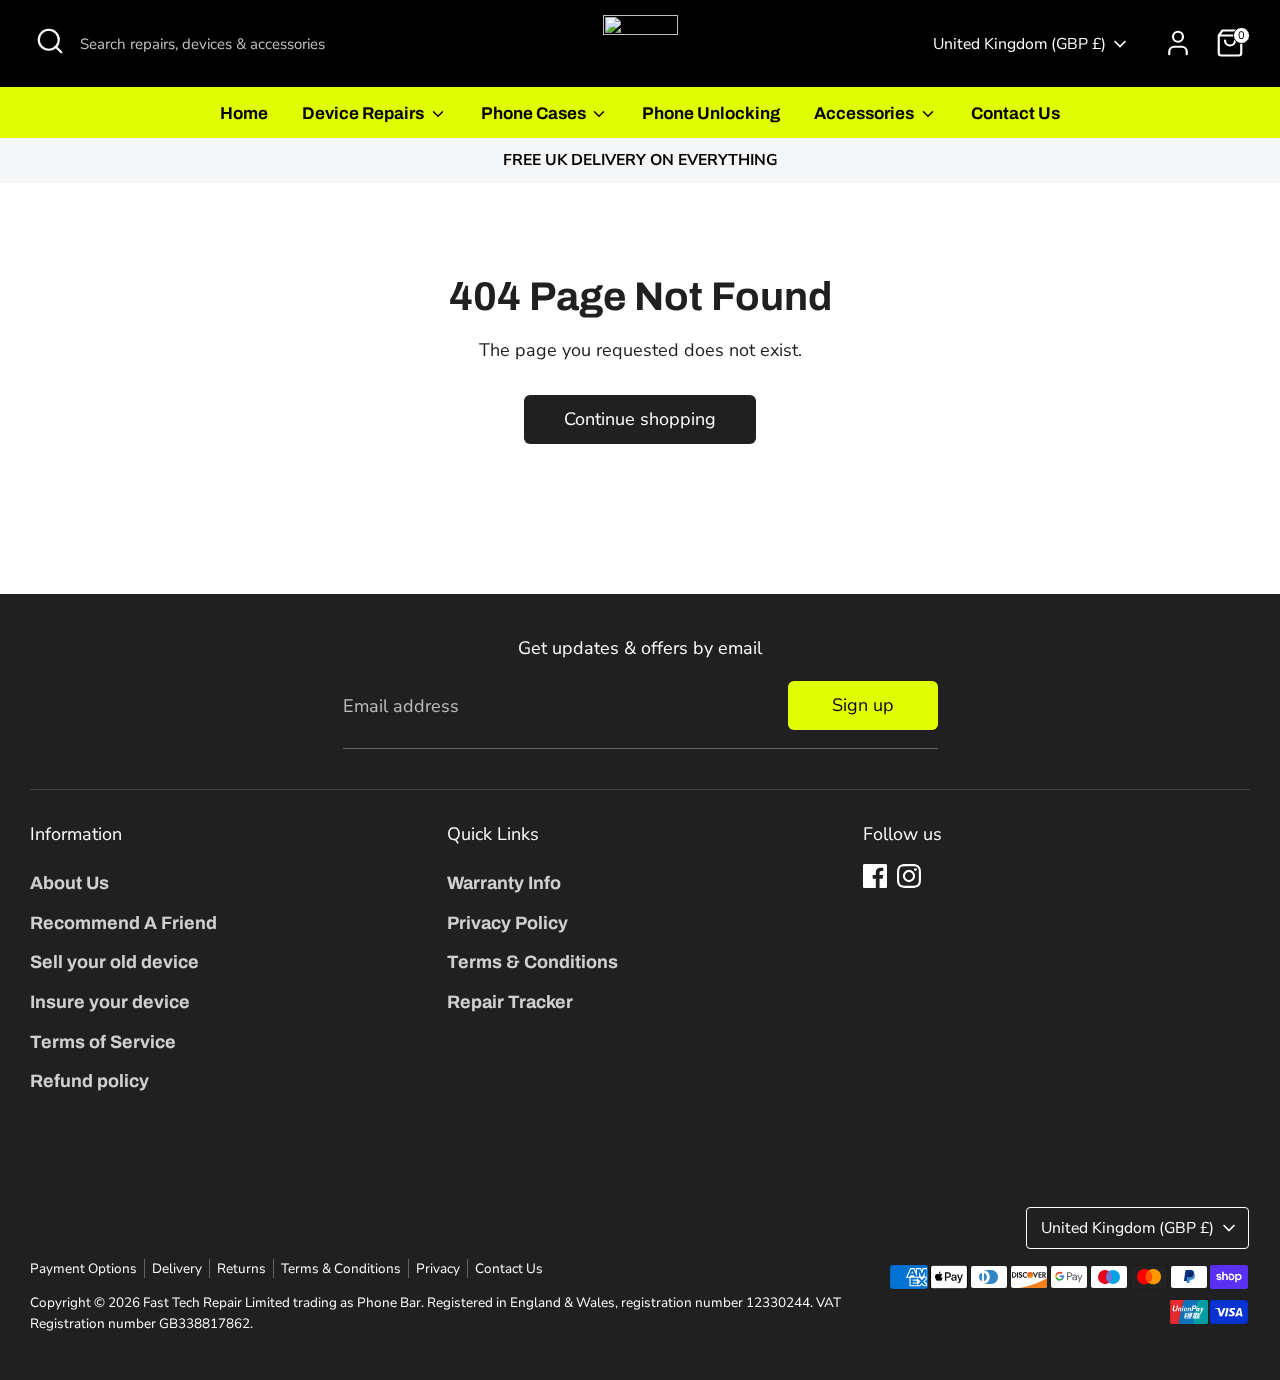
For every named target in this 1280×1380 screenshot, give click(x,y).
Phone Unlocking (711, 113)
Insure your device (110, 1002)
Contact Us (1015, 113)
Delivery (177, 1268)
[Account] (1178, 43)
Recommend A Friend (123, 923)
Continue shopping (640, 419)
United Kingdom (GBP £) (1019, 44)
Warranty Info (504, 883)
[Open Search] (50, 41)
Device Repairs (364, 113)
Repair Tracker (510, 1002)
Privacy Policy (507, 923)
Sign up (863, 705)
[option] (640, 160)
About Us (69, 883)
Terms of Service (103, 1042)
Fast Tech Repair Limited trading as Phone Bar (282, 1302)
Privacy (438, 1268)
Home (244, 113)
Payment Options (83, 1268)
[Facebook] (875, 876)
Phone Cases (535, 113)
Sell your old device (114, 962)
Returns (241, 1268)
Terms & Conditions (532, 962)
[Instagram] (909, 876)
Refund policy (89, 1081)
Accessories (865, 113)
